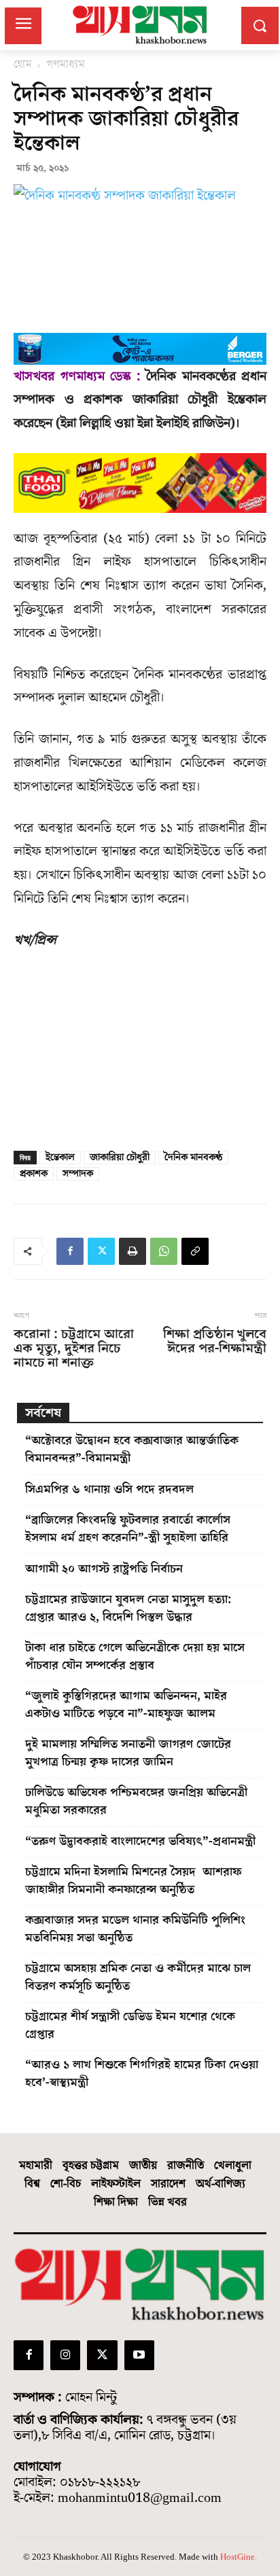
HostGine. (239, 2557)
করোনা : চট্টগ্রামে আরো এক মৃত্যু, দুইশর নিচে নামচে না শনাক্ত (74, 1349)
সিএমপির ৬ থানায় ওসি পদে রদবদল (109, 1489)
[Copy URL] (195, 1251)
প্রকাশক (34, 1174)
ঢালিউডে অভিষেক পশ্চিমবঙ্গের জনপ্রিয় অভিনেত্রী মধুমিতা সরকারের (136, 1801)
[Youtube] (139, 2355)
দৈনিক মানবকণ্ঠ (193, 1158)
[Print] (133, 1251)
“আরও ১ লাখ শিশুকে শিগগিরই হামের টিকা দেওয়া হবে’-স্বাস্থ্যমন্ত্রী (142, 2074)
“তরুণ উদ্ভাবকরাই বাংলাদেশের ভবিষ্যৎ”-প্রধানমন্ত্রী (140, 1841)
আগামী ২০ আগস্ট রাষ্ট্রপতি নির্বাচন (104, 1569)
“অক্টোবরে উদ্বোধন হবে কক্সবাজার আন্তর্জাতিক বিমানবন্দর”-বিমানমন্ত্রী (132, 1449)
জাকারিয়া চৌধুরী (120, 1158)
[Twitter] (101, 1251)
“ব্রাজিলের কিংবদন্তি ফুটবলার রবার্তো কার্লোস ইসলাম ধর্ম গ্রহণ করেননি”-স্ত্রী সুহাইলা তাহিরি (128, 1529)
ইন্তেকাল (60, 1158)
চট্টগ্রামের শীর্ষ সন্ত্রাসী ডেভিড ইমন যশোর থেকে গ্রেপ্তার (130, 2025)
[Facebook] (70, 1251)
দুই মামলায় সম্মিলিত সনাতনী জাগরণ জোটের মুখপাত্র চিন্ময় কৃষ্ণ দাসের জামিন (128, 1753)
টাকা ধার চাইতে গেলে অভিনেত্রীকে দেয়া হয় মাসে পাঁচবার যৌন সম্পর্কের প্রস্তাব (135, 1657)
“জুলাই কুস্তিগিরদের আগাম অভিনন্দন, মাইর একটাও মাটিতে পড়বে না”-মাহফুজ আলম (126, 1705)
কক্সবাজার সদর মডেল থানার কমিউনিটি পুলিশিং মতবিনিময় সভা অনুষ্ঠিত (135, 1929)
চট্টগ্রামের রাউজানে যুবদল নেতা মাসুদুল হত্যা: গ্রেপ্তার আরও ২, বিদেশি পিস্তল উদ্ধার (128, 1608)
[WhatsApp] (164, 1251)
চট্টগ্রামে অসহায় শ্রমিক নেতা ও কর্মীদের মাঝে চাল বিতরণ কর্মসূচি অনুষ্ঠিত (138, 1977)
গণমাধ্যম (66, 65)
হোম (23, 65)
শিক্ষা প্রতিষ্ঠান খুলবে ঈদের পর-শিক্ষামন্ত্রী (215, 1342)
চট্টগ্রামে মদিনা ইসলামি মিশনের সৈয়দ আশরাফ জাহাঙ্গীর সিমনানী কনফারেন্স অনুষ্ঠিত (133, 1881)
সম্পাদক (78, 1174)
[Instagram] (65, 2355)
